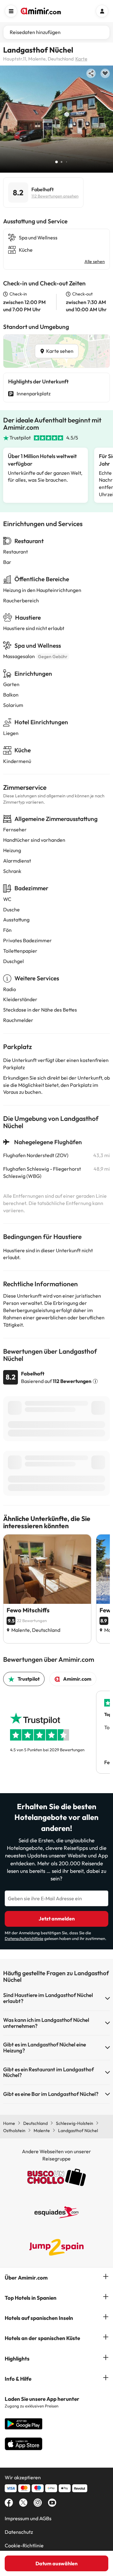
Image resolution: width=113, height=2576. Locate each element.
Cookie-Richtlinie (24, 2545)
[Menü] (11, 11)
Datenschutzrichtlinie (24, 1938)
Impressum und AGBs (28, 2518)
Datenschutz (19, 2532)
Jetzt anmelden (57, 1919)
